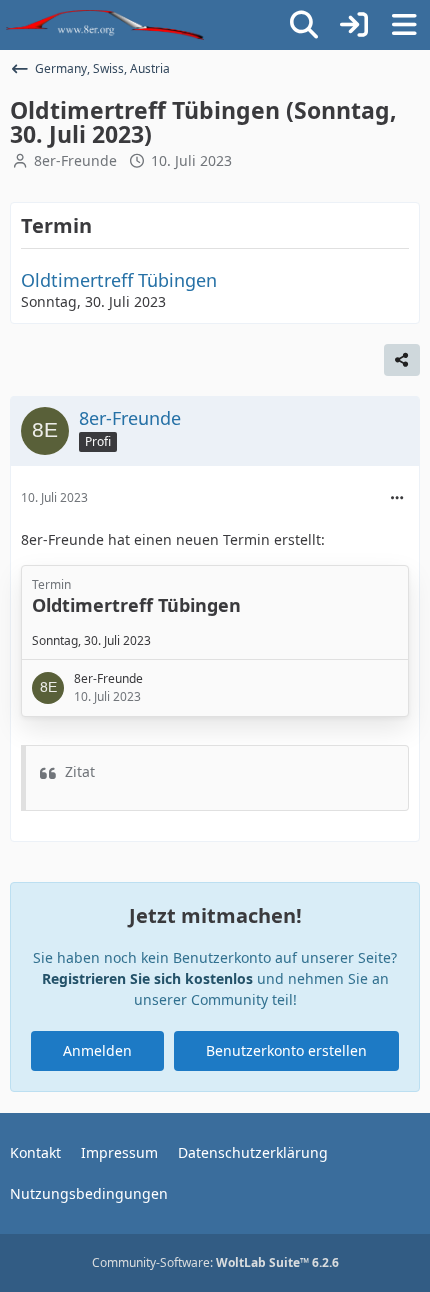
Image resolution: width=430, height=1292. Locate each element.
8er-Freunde (75, 160)
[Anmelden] (354, 25)
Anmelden (97, 1050)
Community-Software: (215, 1262)
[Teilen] (402, 360)
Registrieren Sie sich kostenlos (147, 978)
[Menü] (404, 25)
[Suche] (304, 25)
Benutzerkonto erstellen (286, 1050)
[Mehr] (397, 498)
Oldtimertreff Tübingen (119, 280)
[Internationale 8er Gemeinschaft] (105, 25)
